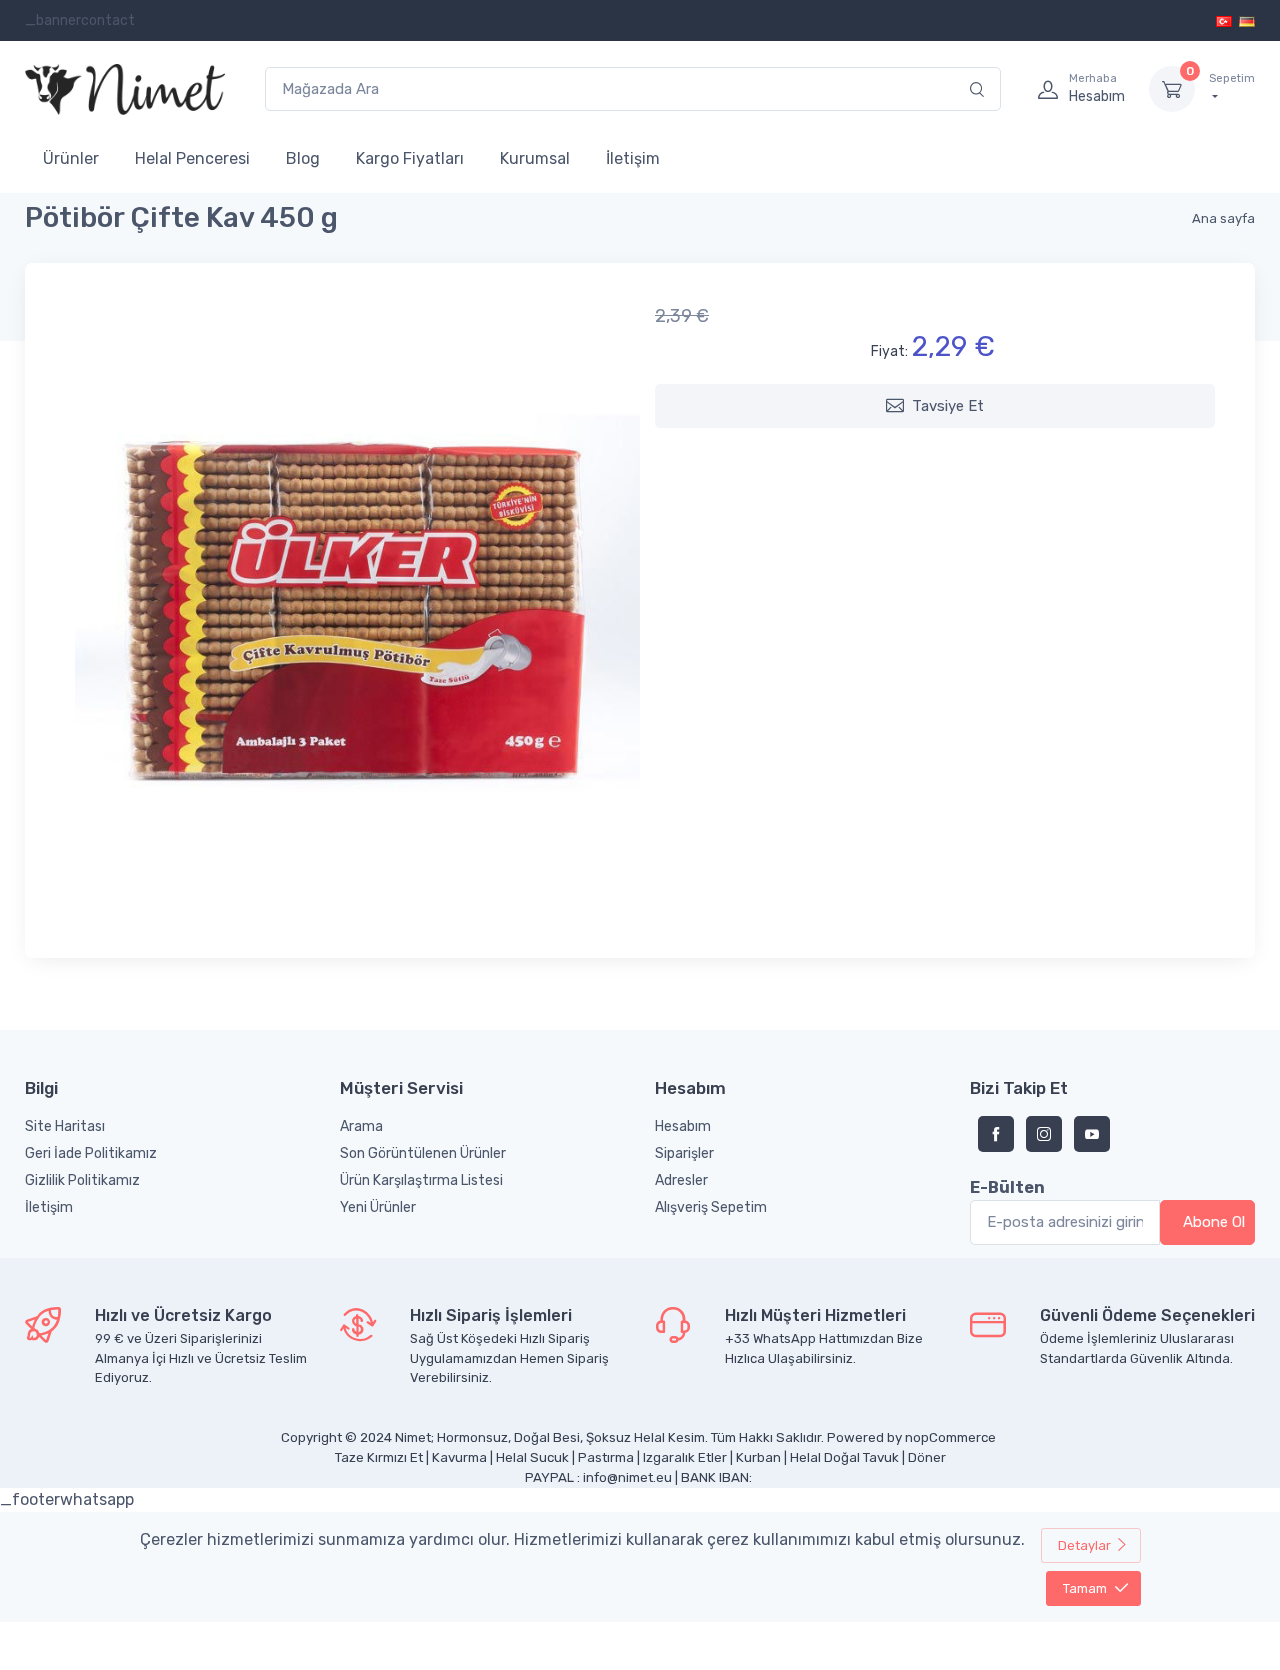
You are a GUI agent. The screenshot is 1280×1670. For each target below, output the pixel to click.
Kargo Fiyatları (410, 158)
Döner (927, 1457)
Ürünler (71, 158)
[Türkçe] (1225, 20)
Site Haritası (65, 1126)
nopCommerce (950, 1437)
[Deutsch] (1247, 20)
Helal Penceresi (192, 158)
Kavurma (459, 1457)
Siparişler (684, 1153)
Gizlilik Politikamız (82, 1180)
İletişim (633, 158)
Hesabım (683, 1126)
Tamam (1085, 1588)
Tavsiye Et (948, 406)
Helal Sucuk (532, 1457)
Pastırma (606, 1457)
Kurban (758, 1457)
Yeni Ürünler (378, 1207)
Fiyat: (889, 351)
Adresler (681, 1180)
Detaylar (1084, 1545)
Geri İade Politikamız (91, 1153)
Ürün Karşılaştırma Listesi (421, 1180)
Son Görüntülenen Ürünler (423, 1153)
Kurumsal (535, 158)
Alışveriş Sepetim (711, 1207)
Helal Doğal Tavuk (844, 1457)
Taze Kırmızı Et (379, 1457)
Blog (303, 158)
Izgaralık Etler (685, 1457)
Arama (361, 1126)
